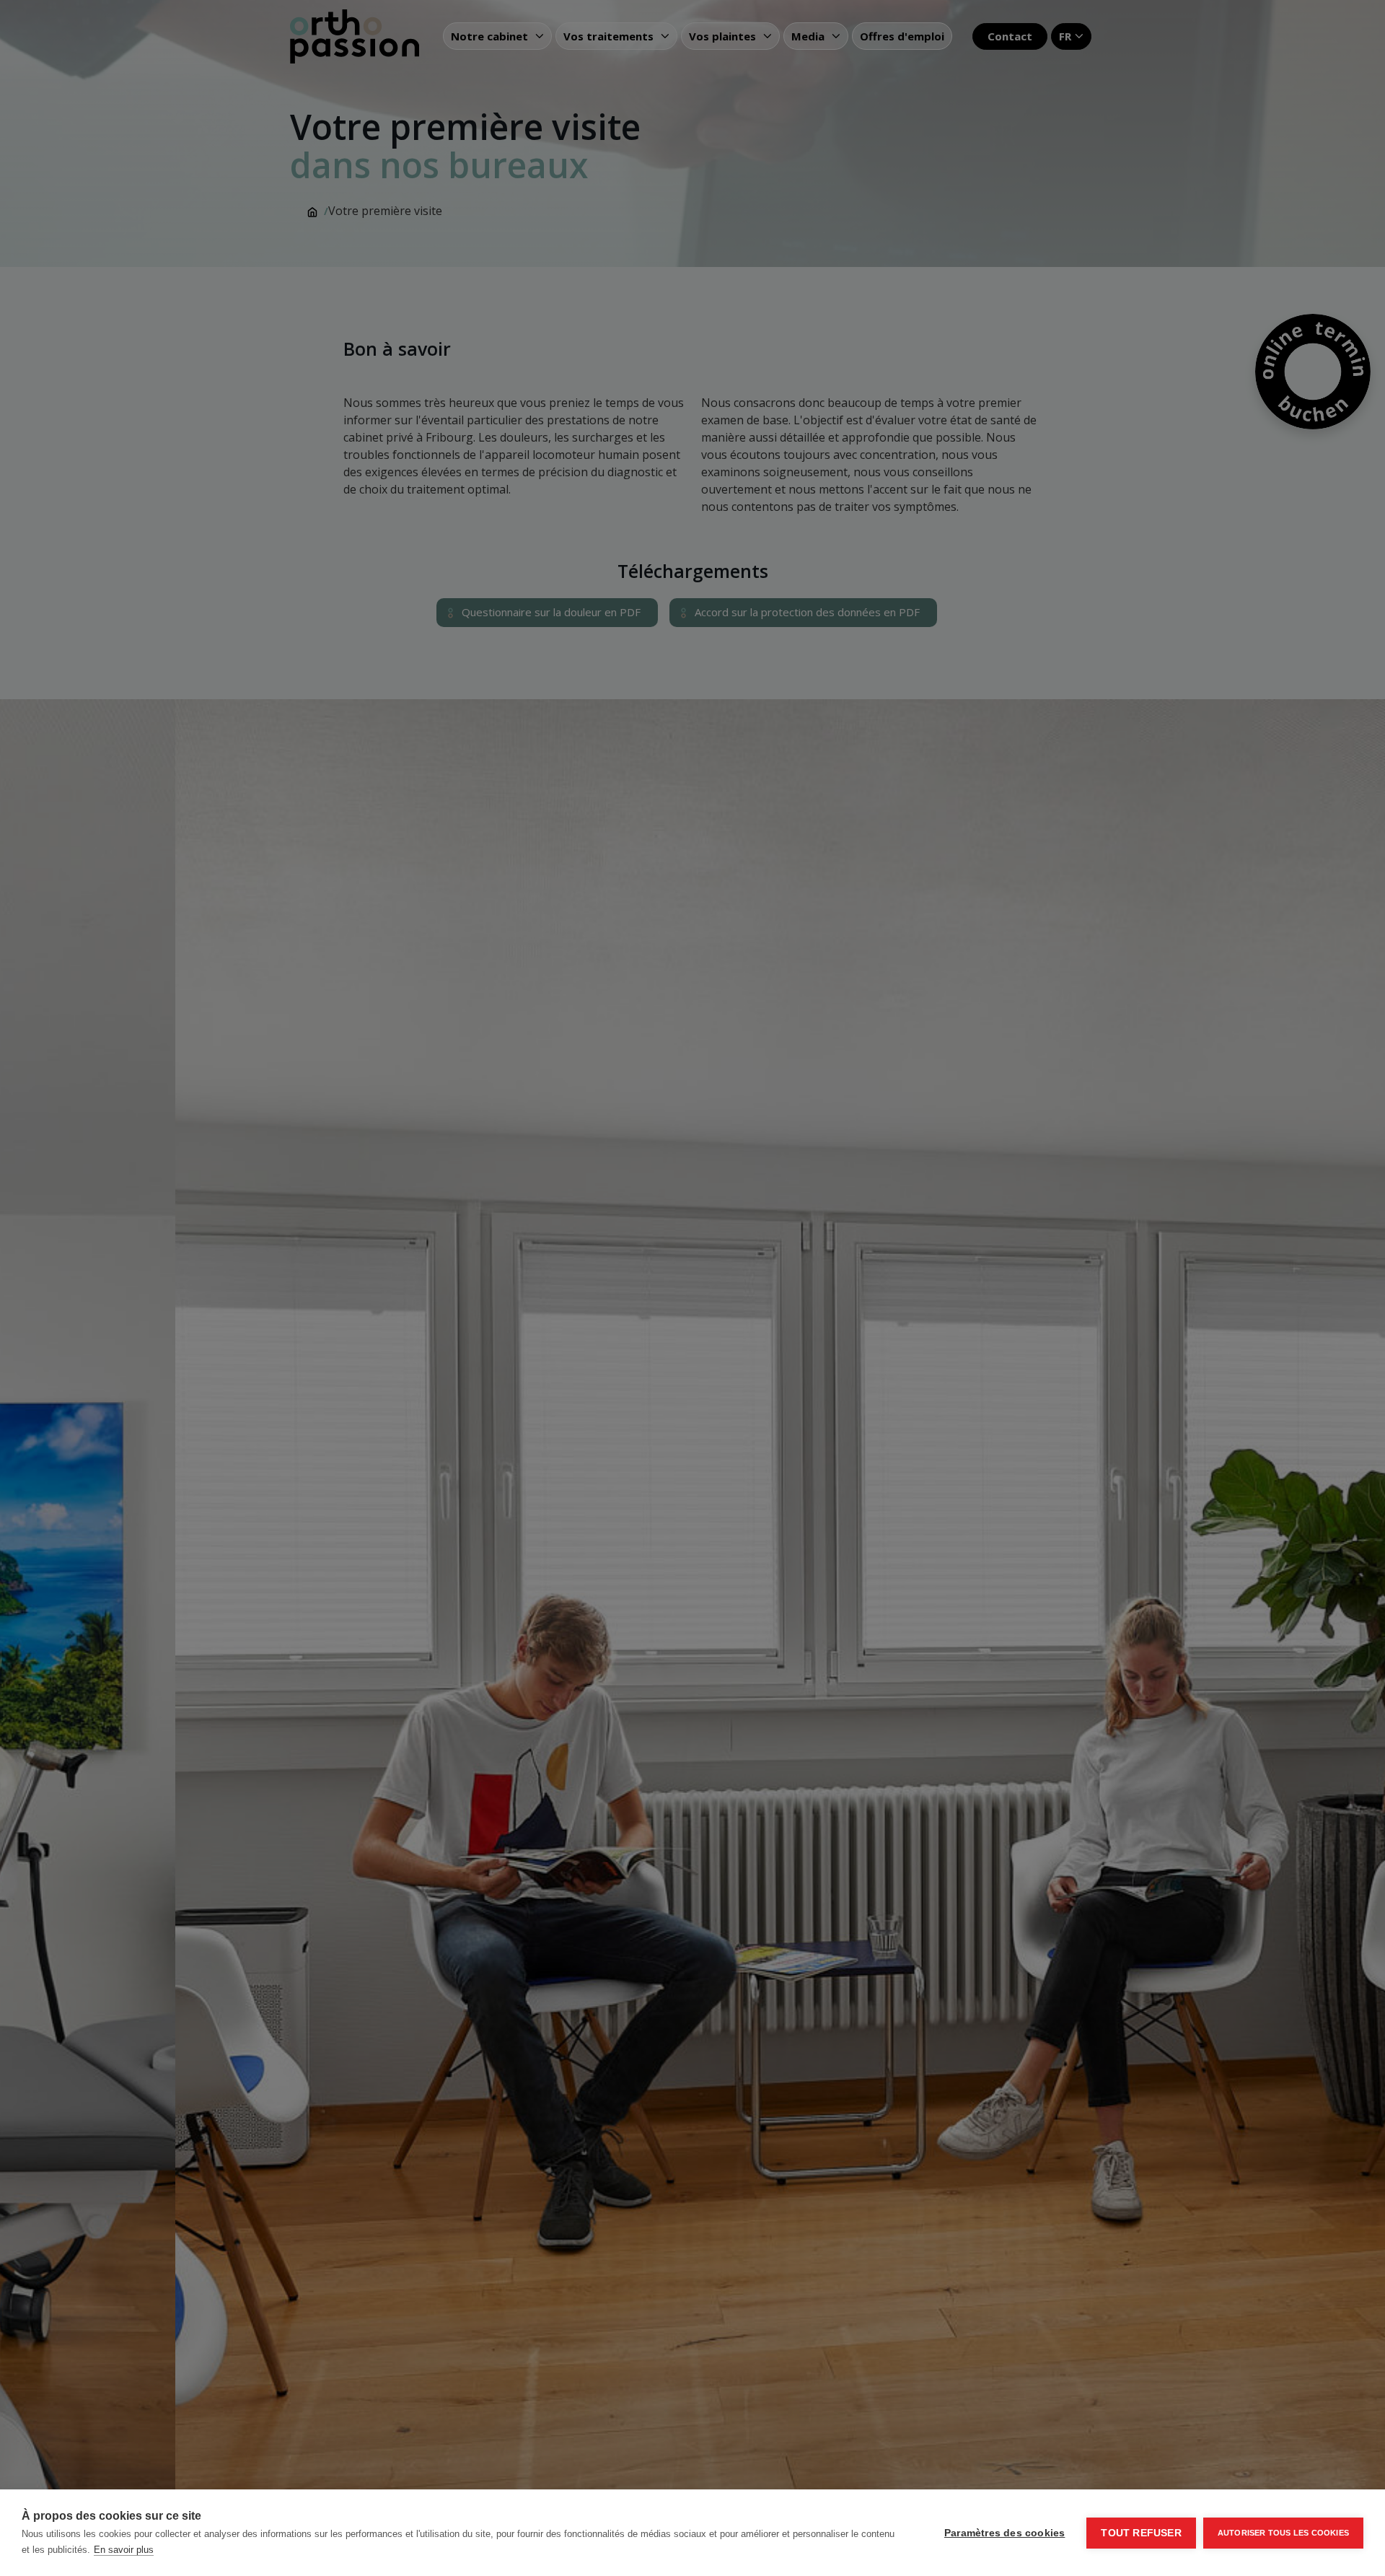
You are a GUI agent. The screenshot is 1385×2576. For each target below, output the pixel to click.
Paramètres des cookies (1004, 2533)
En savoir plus (124, 2550)
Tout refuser (1141, 2533)
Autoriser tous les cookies (1283, 2533)
